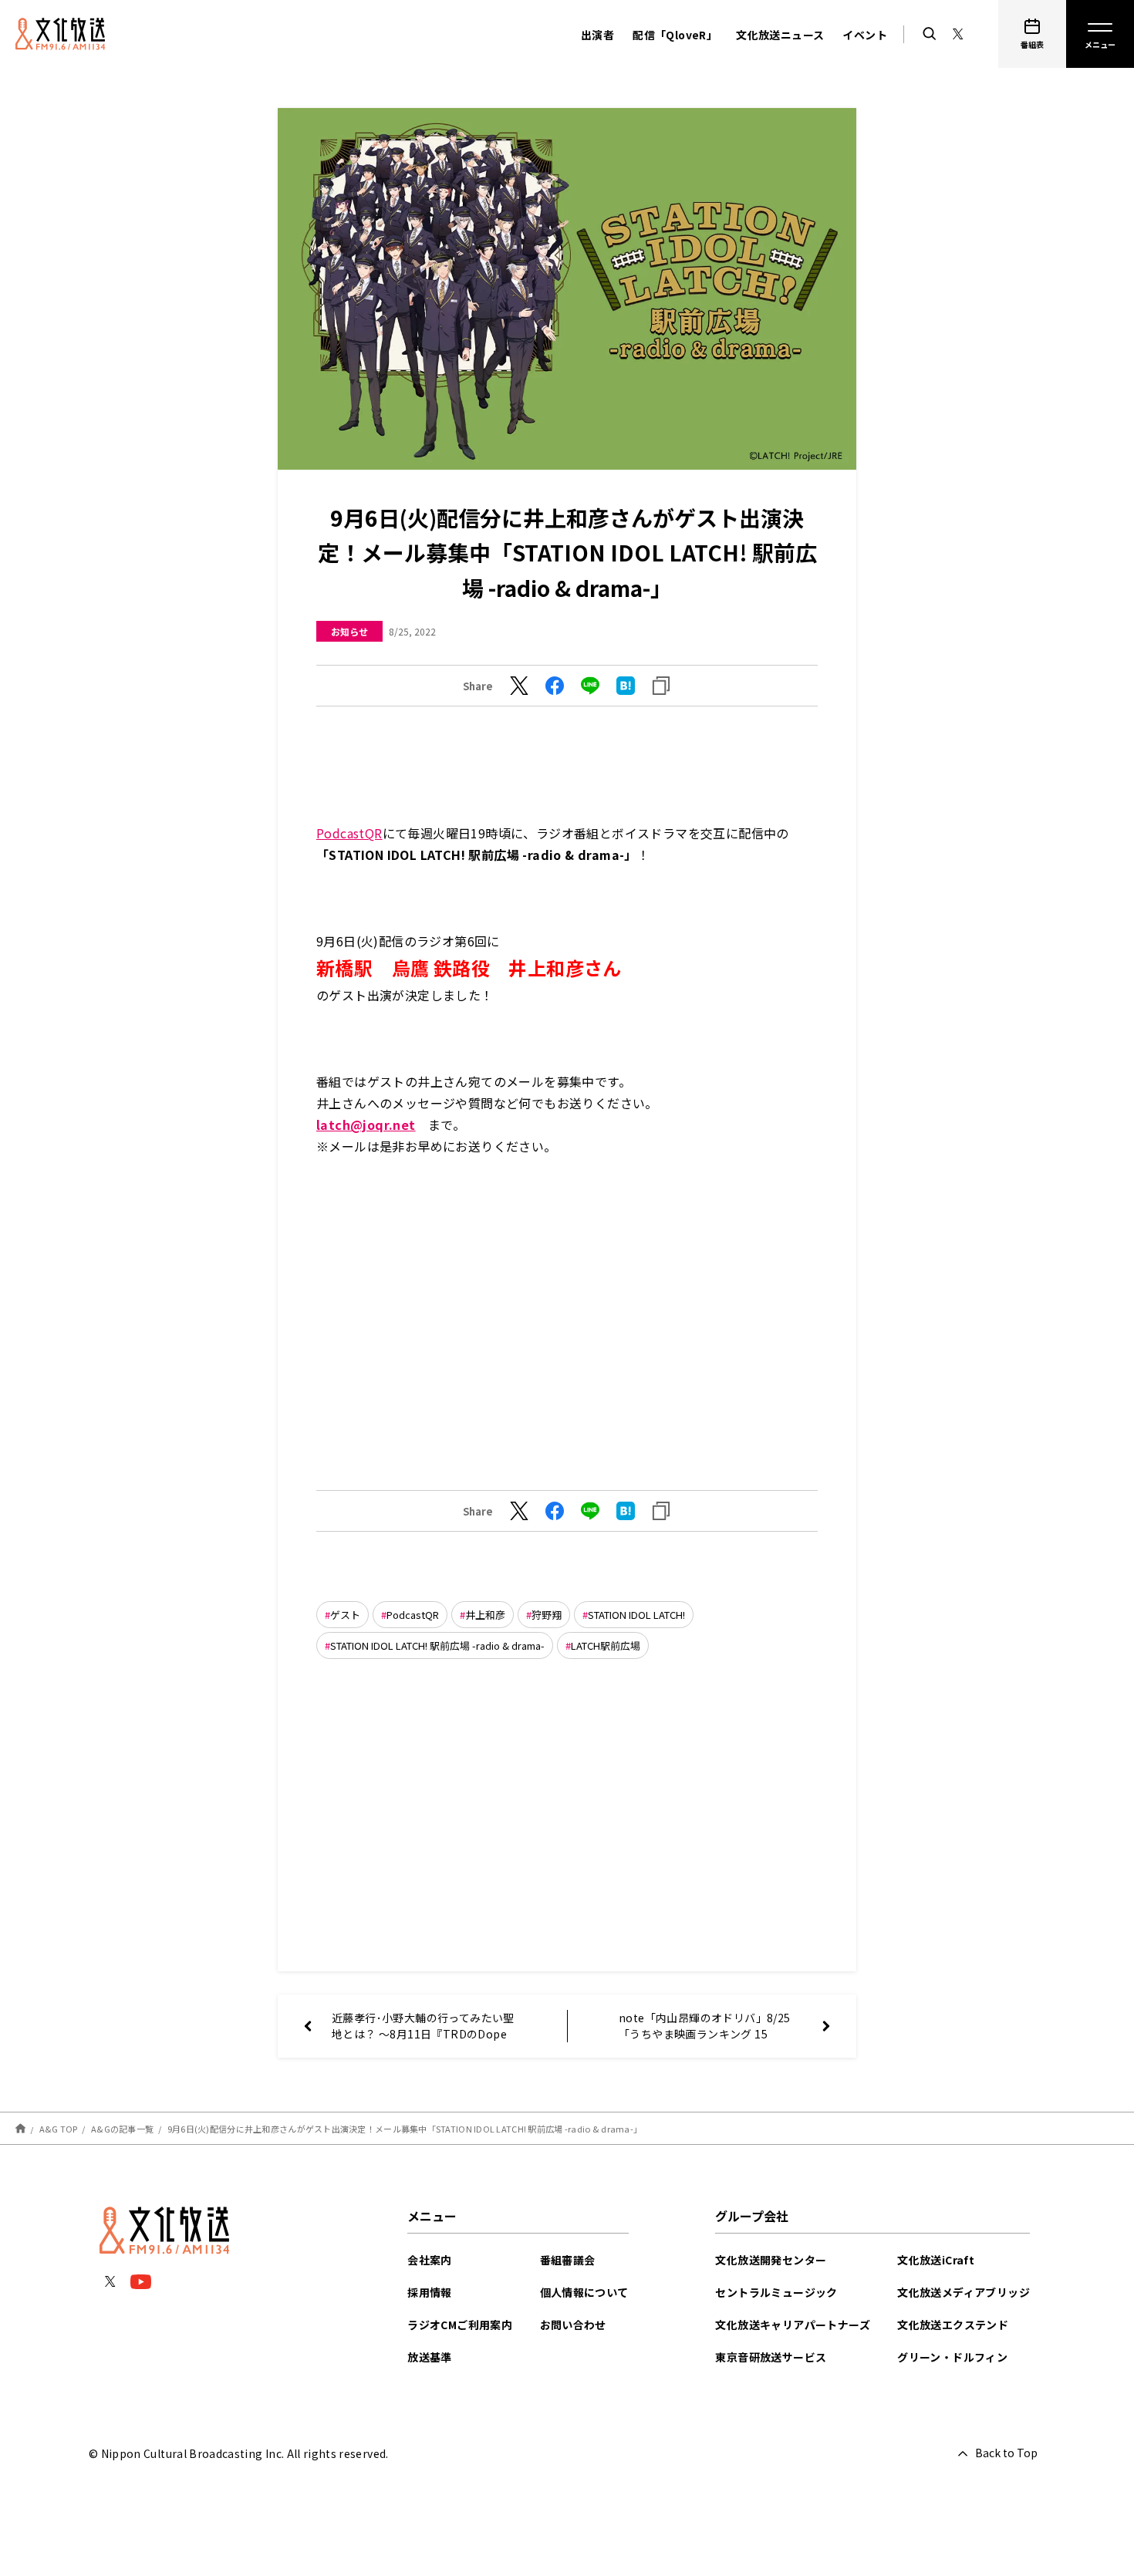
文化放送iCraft (936, 2260)
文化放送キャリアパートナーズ (793, 2325)
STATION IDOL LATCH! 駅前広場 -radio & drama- (437, 1645)
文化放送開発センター (771, 2260)
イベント (865, 35)
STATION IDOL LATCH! (636, 1615)
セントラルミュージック (776, 2292)
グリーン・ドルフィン (952, 2357)
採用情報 (430, 2292)
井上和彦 (485, 1615)
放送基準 (430, 2357)
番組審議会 (568, 2260)
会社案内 (430, 2260)
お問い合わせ (573, 2325)
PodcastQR (349, 833)
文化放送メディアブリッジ (964, 2292)
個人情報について (584, 2292)
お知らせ (349, 631)
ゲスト (345, 1615)
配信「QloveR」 (675, 35)
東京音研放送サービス (771, 2357)
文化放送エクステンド (953, 2325)
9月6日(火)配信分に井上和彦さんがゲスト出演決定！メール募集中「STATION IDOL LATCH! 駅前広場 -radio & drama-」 (405, 2129)
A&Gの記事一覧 (122, 2129)
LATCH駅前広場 (606, 1645)
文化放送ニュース (780, 35)
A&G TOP (59, 2129)
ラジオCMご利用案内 (460, 2325)
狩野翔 (547, 1615)
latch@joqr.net (366, 1124)
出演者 (597, 35)
